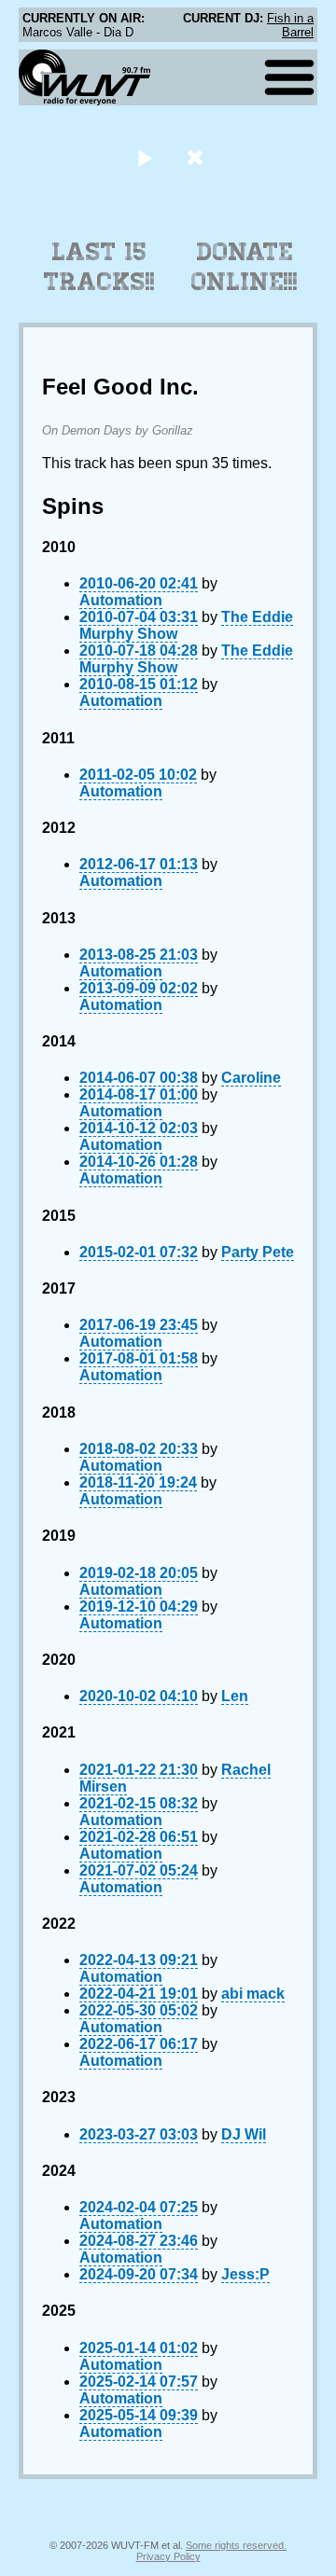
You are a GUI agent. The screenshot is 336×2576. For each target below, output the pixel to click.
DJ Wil (244, 2134)
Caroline (251, 1078)
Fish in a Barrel (290, 25)
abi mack (253, 1994)
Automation (121, 600)
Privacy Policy (168, 2556)
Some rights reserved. (236, 2545)
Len (235, 1696)
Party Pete (258, 1252)
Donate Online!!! (245, 267)
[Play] (144, 157)
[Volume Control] (197, 157)
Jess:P (245, 2274)
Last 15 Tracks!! (99, 267)
